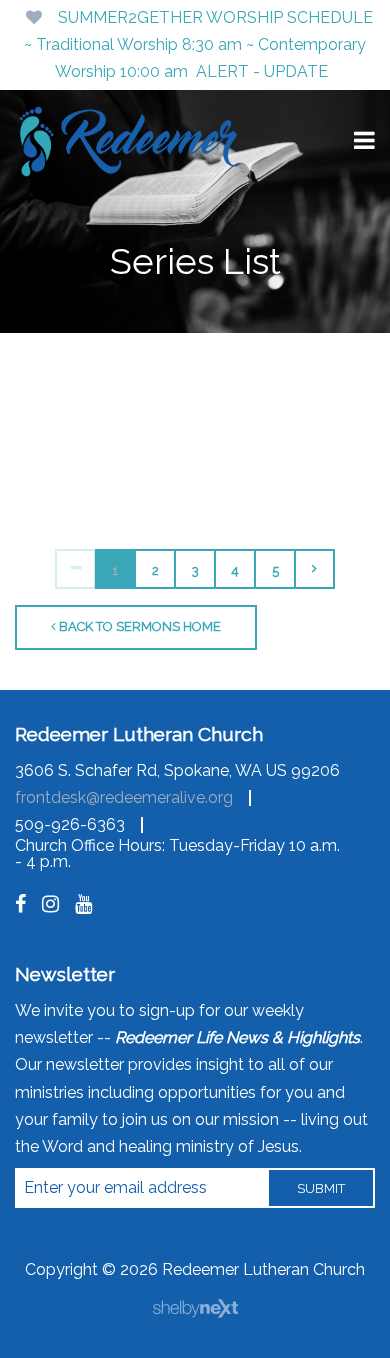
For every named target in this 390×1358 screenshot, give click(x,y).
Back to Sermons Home (138, 626)
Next (315, 569)
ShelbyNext (195, 1309)
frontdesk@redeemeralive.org (124, 797)
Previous (75, 569)
